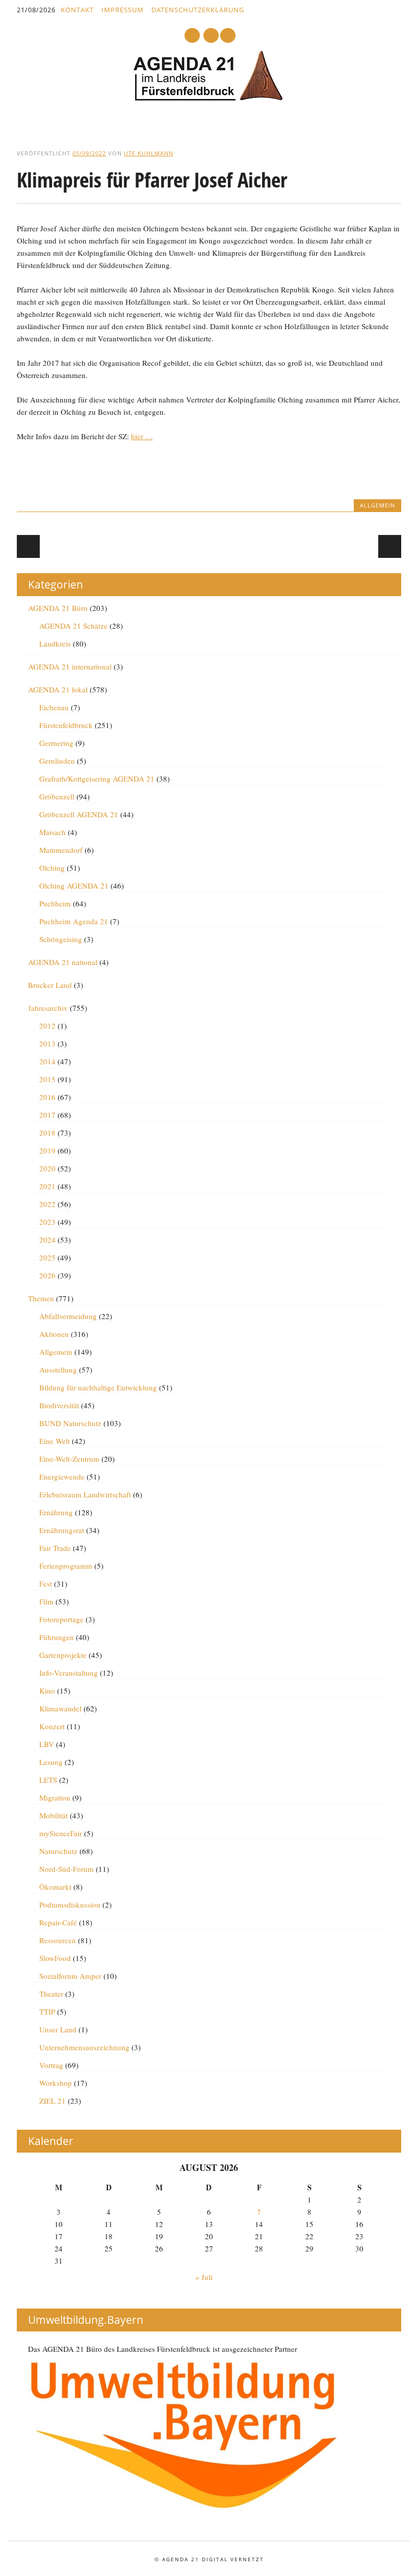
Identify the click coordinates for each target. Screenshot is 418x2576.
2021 (47, 1186)
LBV (47, 1744)
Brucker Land (50, 985)
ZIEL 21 (53, 2101)
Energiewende (62, 1477)
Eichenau (54, 707)
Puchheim (55, 903)
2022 (47, 1204)
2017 (47, 1115)
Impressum (123, 10)
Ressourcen (58, 1940)
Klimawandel (60, 1708)
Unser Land (58, 2029)
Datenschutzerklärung (198, 10)
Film (46, 1601)
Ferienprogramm (66, 1566)
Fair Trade (55, 1548)
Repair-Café (58, 1922)
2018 (47, 1133)
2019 (47, 1150)
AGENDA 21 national (63, 962)
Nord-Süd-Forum (67, 1869)
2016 (47, 1097)
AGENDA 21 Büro (58, 608)
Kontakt (77, 10)
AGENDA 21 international (70, 666)
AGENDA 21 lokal (58, 689)
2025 (47, 1257)
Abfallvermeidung (68, 1316)
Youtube (192, 35)
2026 (47, 1275)
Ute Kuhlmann (149, 153)
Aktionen (54, 1334)
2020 (47, 1168)
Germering (56, 743)
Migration (55, 1797)
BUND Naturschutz (70, 1423)
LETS (48, 1780)
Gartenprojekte (63, 1655)
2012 (47, 1026)
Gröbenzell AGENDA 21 (79, 814)
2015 (47, 1079)
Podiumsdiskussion (70, 1904)
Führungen (57, 1637)
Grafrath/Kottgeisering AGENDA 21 (97, 779)
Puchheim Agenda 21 (74, 921)
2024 (47, 1240)
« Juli (204, 2277)
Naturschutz (58, 1851)
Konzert (52, 1726)
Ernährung (56, 1512)
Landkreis (55, 643)
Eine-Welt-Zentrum (69, 1459)
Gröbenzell (57, 796)
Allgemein (377, 505)
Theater (51, 1994)
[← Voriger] (28, 546)
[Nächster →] (390, 546)
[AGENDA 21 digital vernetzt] (209, 98)
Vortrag (51, 2065)
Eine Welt (55, 1441)
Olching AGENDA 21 (74, 886)
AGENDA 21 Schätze (73, 626)
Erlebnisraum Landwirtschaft (85, 1494)
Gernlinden (57, 761)
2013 (47, 1043)
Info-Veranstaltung (69, 1673)
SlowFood (55, 1958)
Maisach (53, 832)
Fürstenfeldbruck (66, 725)
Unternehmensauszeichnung (84, 2047)
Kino (47, 1691)
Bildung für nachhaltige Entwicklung (98, 1387)
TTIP (47, 2011)
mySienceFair (61, 1833)
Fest (46, 1584)
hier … (142, 436)
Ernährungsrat (62, 1530)
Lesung (51, 1762)
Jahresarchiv (48, 1008)
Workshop (56, 2083)
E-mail (211, 36)
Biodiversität (59, 1405)
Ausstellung (58, 1370)
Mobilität (54, 1815)
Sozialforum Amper (70, 1976)
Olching (52, 868)
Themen (41, 1298)
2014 (47, 1061)
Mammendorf (61, 850)
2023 (47, 1222)
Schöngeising (61, 939)
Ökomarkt (55, 1887)
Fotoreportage (61, 1619)
